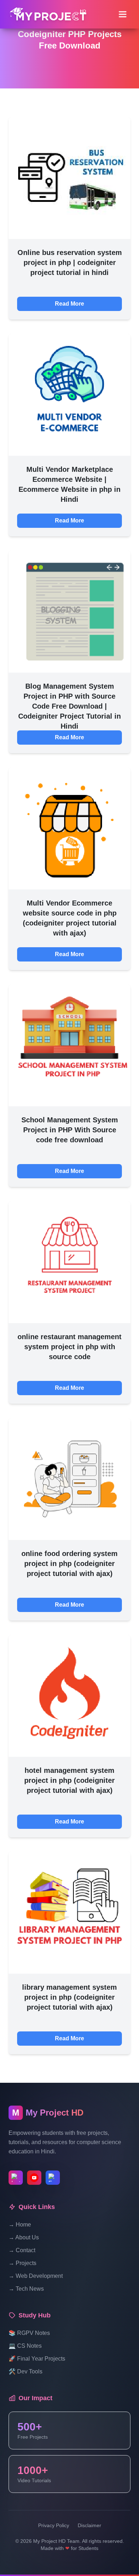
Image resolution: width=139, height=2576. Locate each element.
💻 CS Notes (25, 2346)
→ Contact (22, 2250)
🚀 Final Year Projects (37, 2359)
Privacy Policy (54, 2525)
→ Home (20, 2225)
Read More (69, 304)
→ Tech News (26, 2289)
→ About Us (24, 2237)
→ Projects (22, 2263)
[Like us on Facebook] (53, 2178)
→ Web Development (36, 2276)
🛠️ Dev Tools (25, 2371)
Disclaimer (89, 2525)
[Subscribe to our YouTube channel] (34, 2178)
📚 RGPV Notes (29, 2333)
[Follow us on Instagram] (16, 2178)
